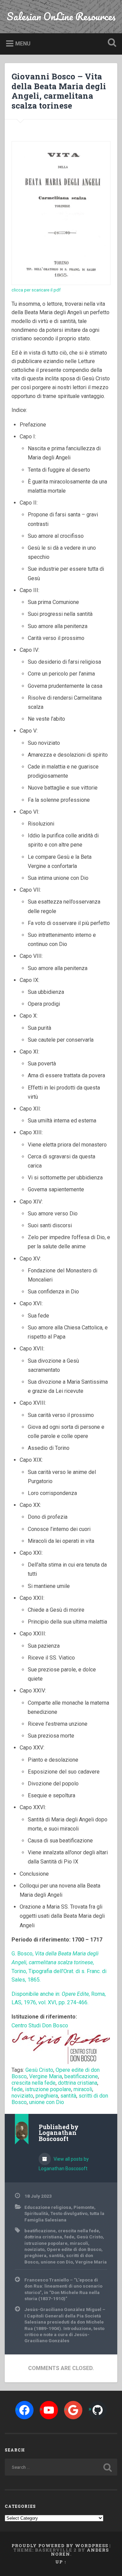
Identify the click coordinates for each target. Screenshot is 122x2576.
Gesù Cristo (39, 2070)
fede (17, 2089)
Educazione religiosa (48, 2207)
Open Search (110, 43)
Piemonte (84, 2207)
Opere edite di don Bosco (74, 2249)
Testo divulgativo (69, 2213)
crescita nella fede (34, 2083)
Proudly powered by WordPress (60, 2545)
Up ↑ (61, 2562)
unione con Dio (47, 2102)
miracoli (83, 2089)
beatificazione (81, 2076)
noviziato (22, 2096)
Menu (23, 44)
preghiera (47, 2096)
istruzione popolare (48, 2089)
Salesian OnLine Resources (61, 16)
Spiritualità (36, 2213)
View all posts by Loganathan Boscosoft (64, 2164)
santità (68, 2096)
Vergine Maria (46, 2076)
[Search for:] (61, 2467)
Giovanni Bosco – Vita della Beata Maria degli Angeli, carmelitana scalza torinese (59, 91)
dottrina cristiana (78, 2083)
